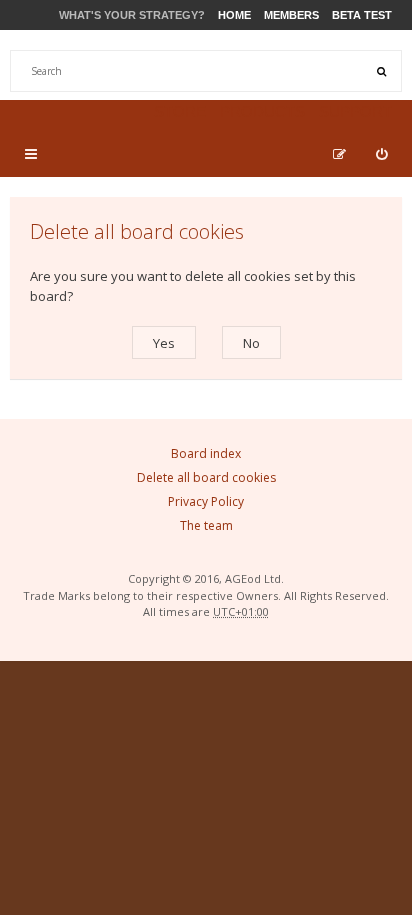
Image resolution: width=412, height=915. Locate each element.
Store (180, 111)
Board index (206, 453)
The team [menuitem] (206, 525)
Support (355, 111)
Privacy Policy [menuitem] (206, 501)
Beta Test (362, 15)
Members (291, 15)
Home (234, 15)
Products (262, 111)
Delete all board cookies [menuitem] (206, 477)
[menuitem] (381, 154)
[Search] (381, 71)
